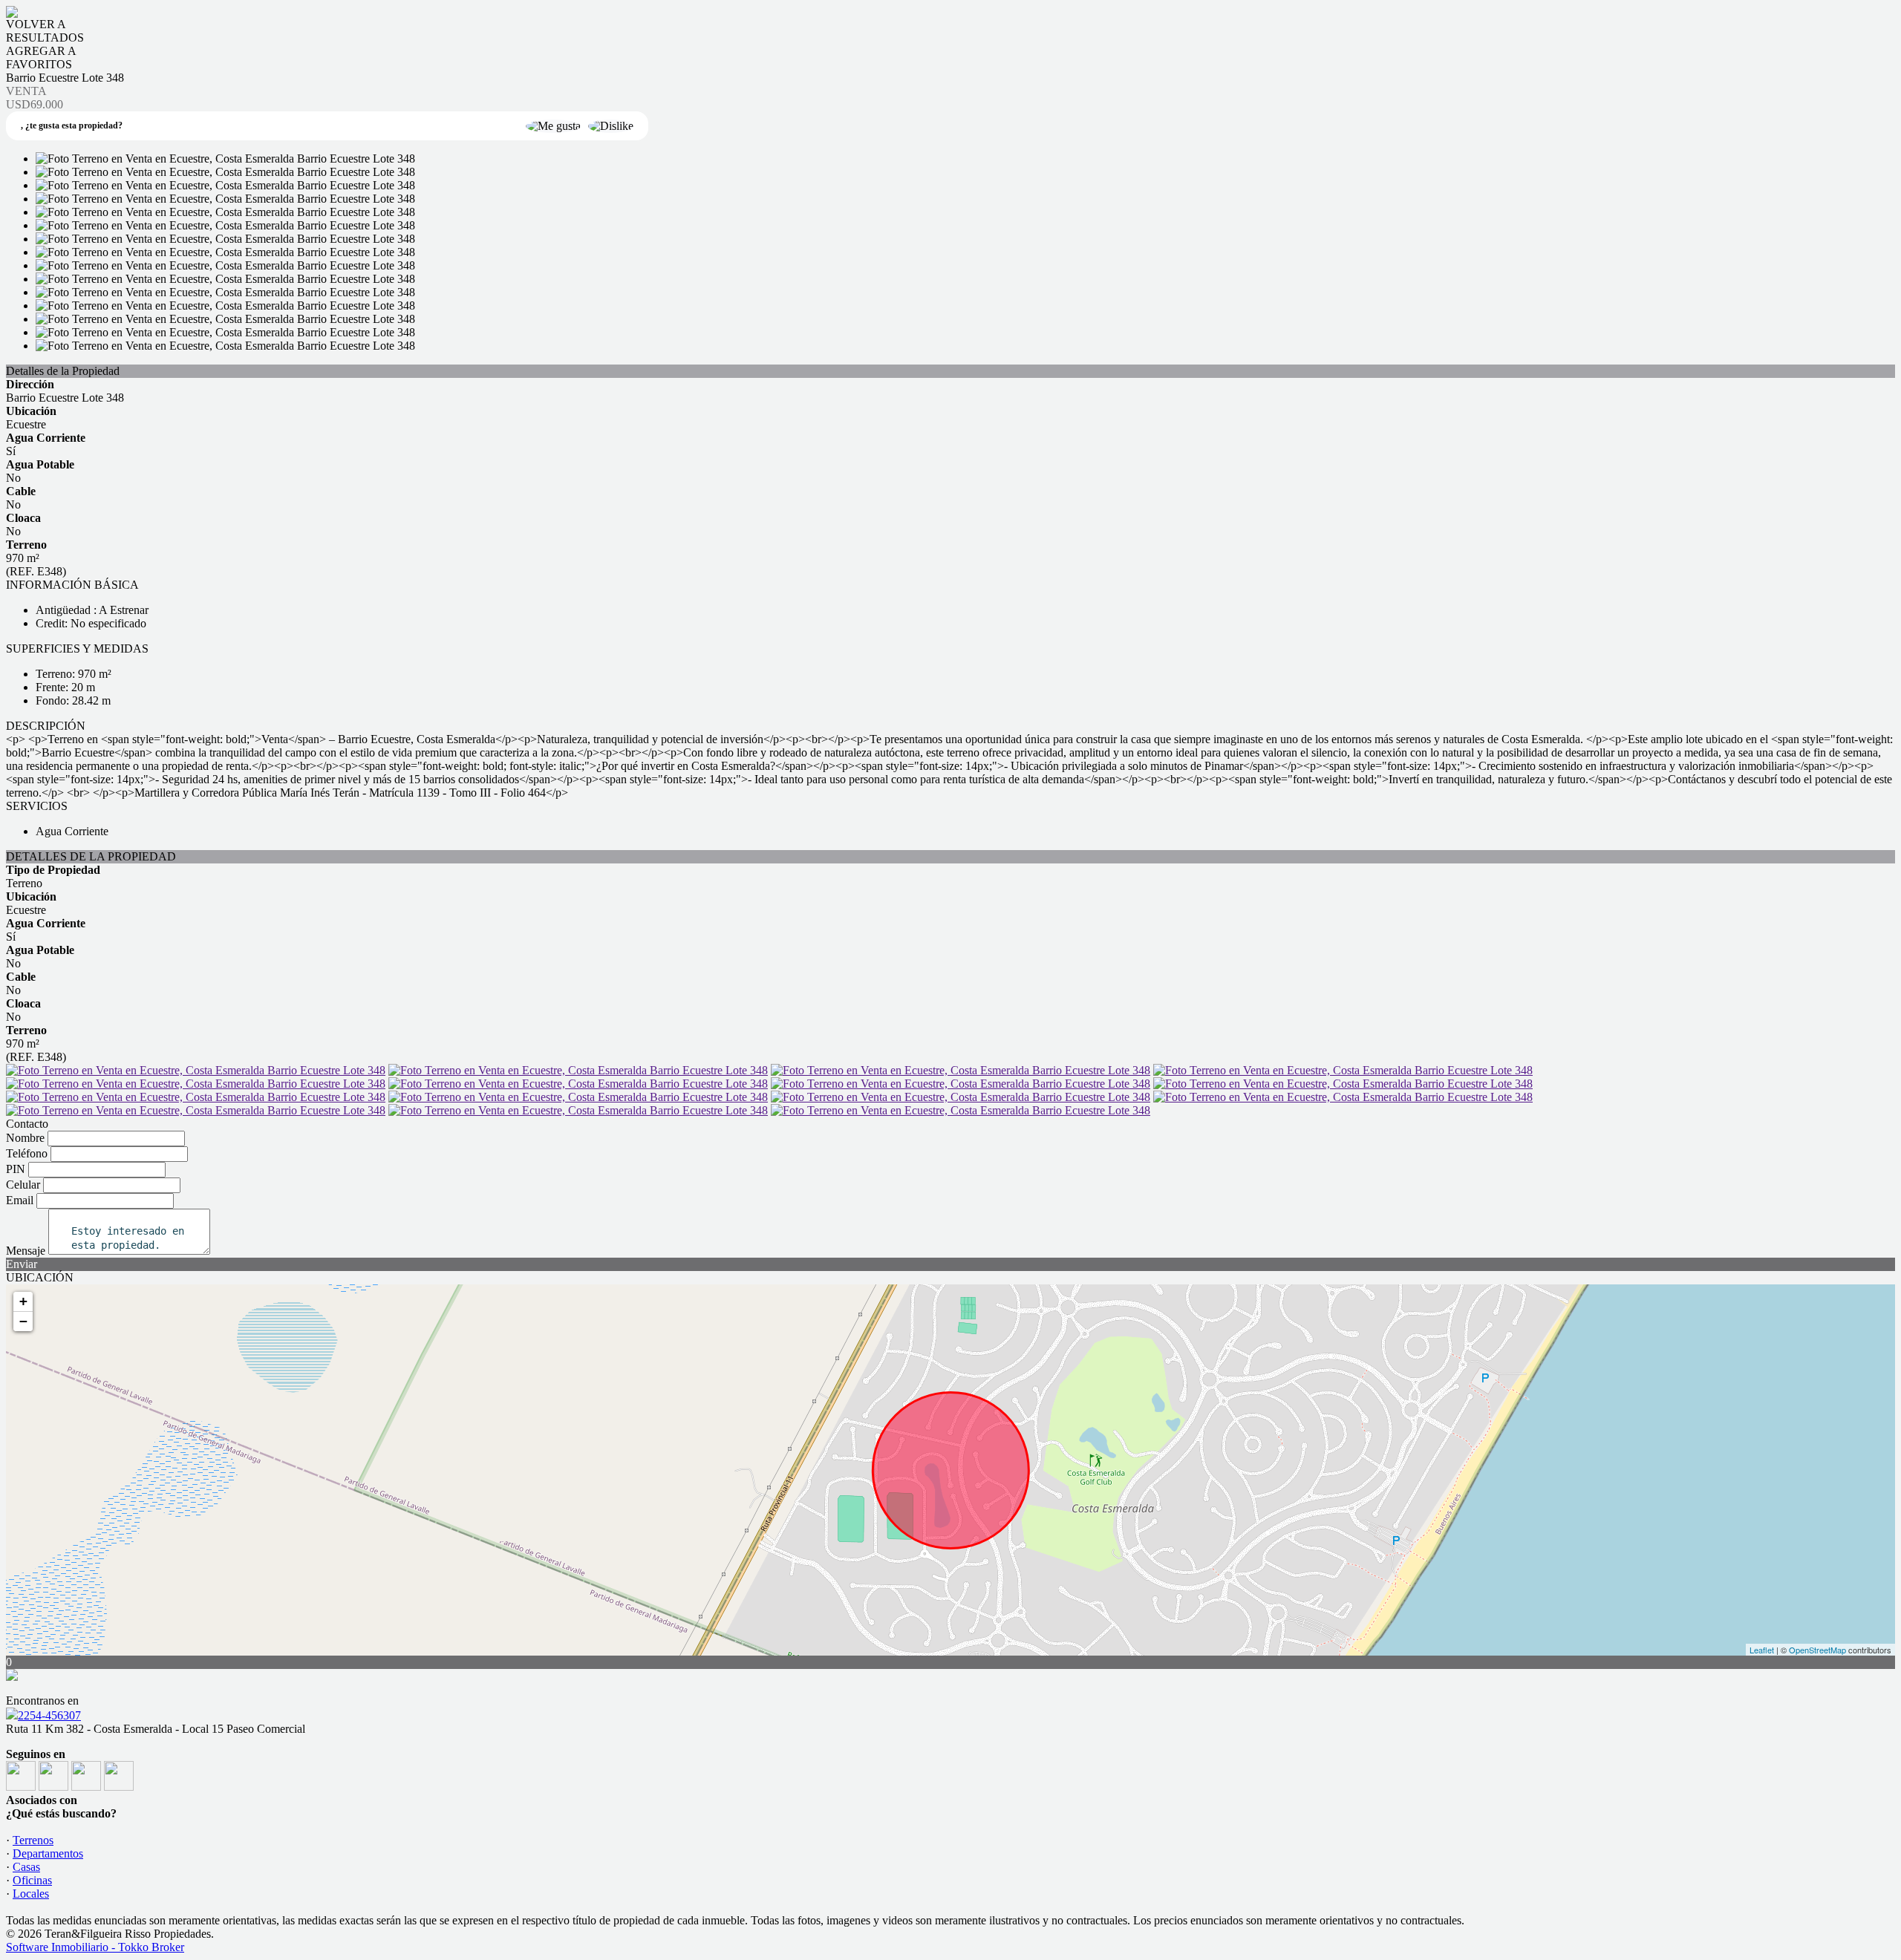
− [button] (23, 1321)
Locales (31, 1894)
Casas (26, 1867)
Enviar (22, 1264)
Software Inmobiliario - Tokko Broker (95, 1947)
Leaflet (1762, 1650)
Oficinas (32, 1880)
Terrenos (33, 1840)
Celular (23, 1185)
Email (20, 1200)
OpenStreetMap (1817, 1650)
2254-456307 (49, 1715)
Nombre (25, 1138)
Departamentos (48, 1853)
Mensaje (26, 1251)
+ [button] (23, 1301)
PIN (16, 1169)
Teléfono (27, 1153)
